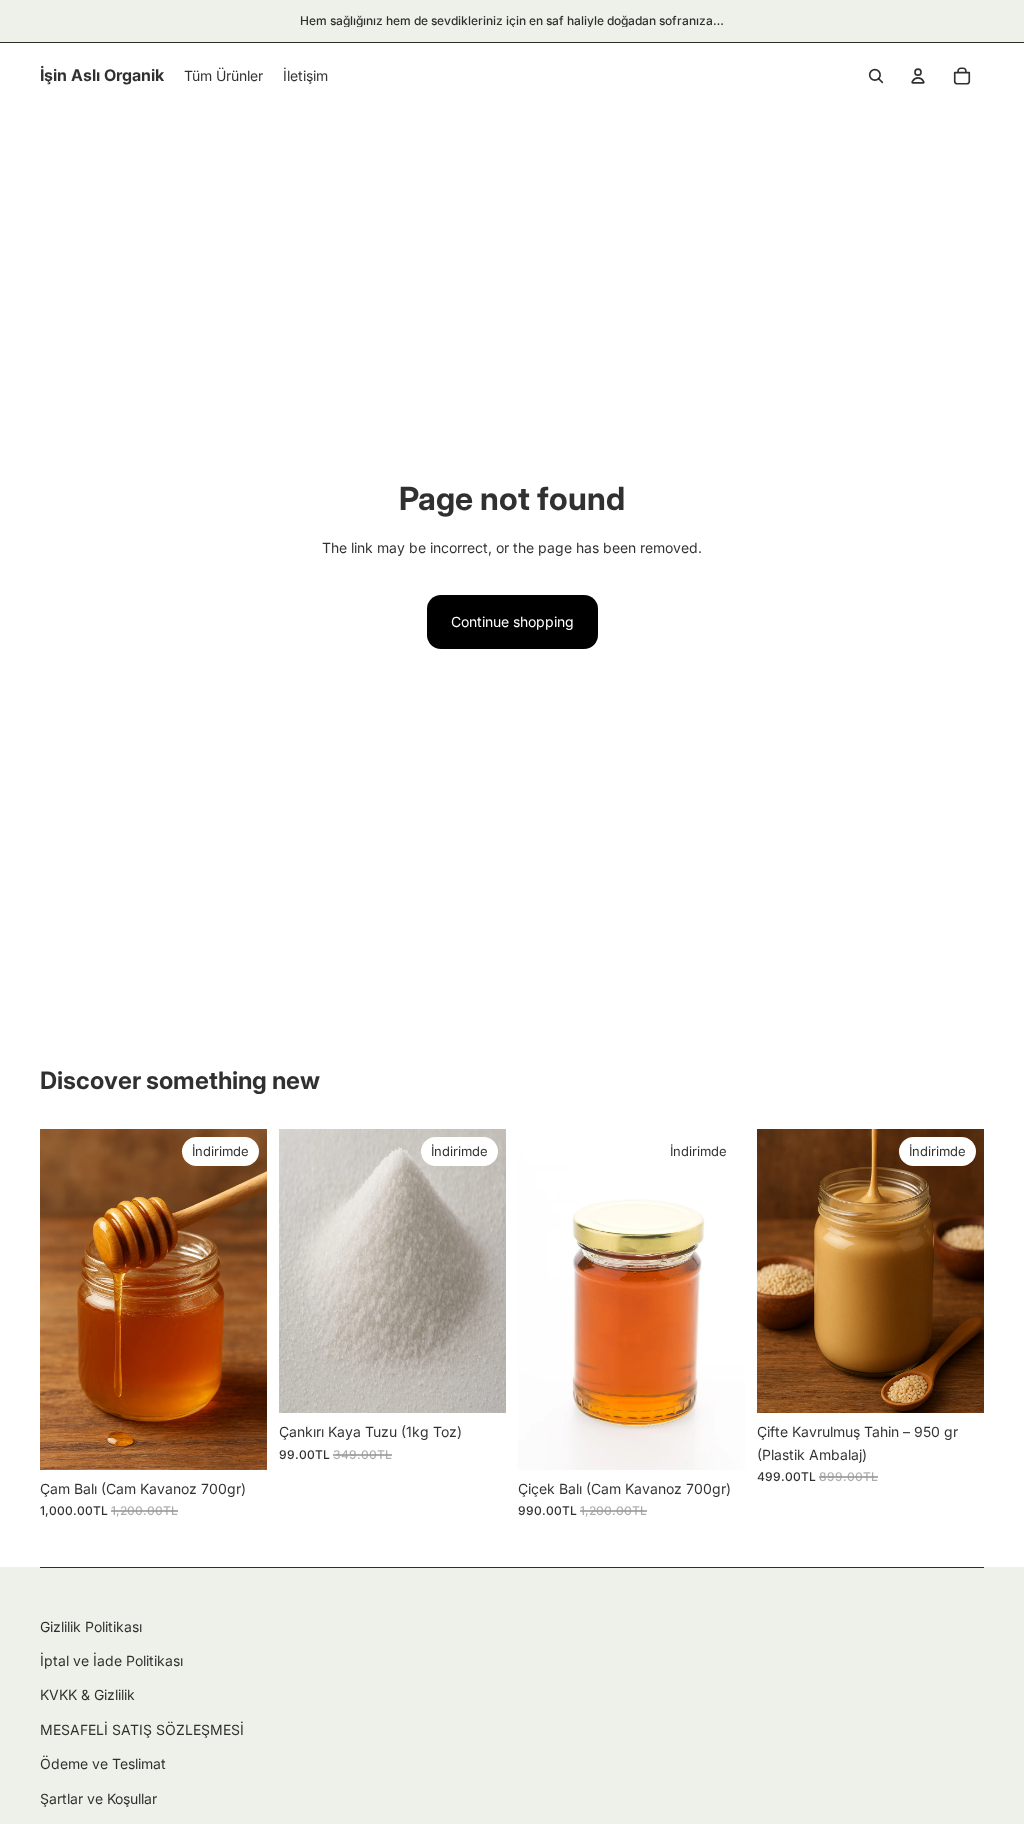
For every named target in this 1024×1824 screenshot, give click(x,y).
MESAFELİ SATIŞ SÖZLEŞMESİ (142, 1729)
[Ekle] (236, 1439)
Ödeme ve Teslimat (103, 1763)
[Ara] (876, 76)
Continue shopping (512, 621)
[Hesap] (918, 76)
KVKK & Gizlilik (87, 1694)
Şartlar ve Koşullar (98, 1798)
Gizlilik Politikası (91, 1626)
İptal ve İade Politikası (111, 1660)
